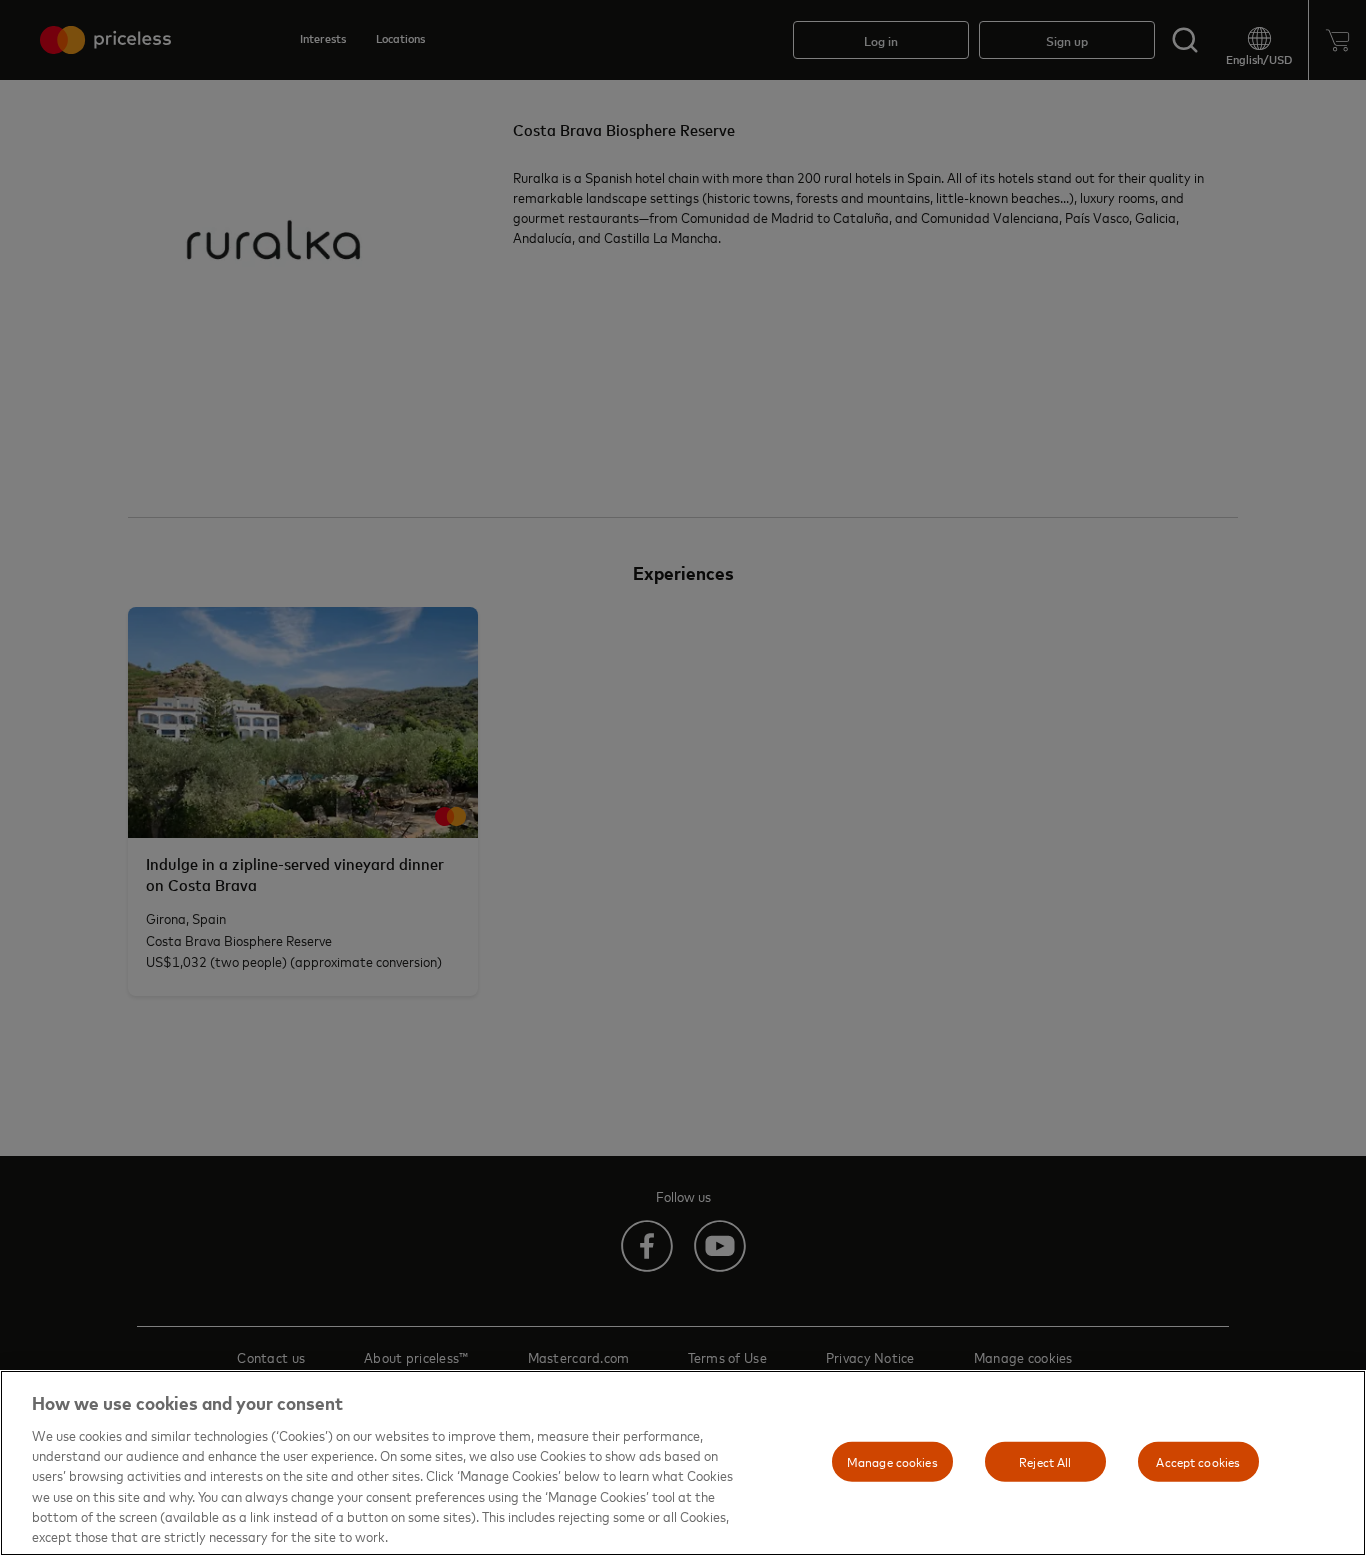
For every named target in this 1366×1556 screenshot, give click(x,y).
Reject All (1045, 1461)
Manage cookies (892, 1461)
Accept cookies (1198, 1461)
